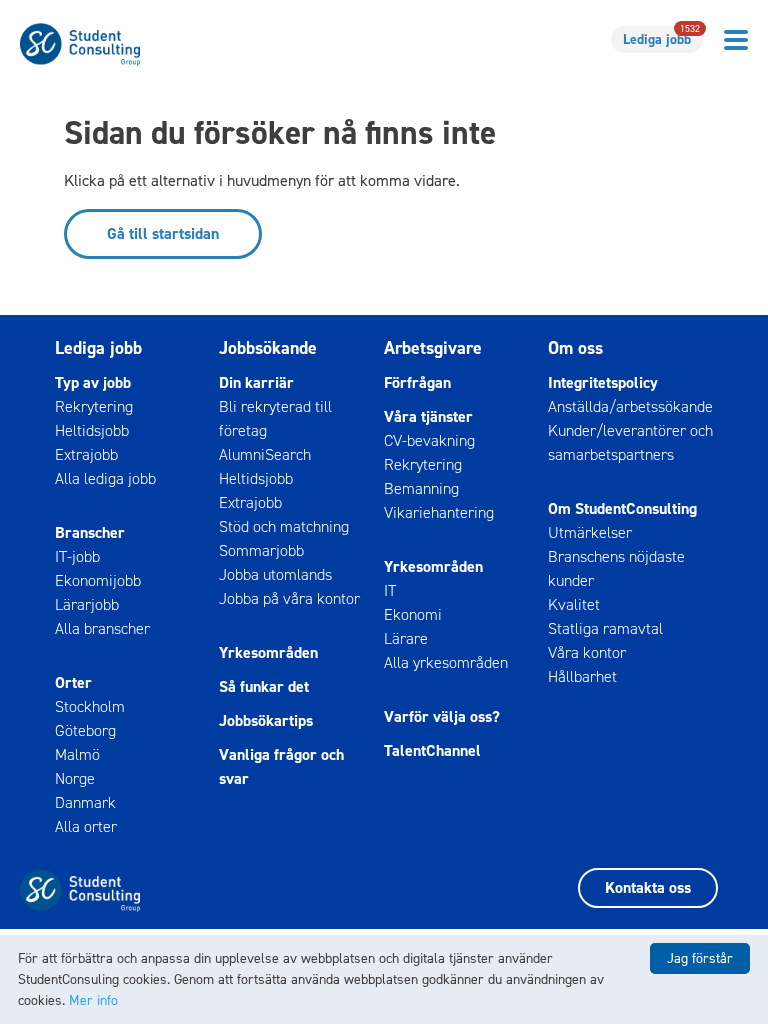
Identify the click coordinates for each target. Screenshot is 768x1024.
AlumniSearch (265, 454)
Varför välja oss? (442, 716)
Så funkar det (264, 686)
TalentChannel (432, 750)
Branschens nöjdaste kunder (616, 568)
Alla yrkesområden (446, 662)
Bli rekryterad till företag (275, 418)
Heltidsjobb (92, 430)
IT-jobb (77, 556)
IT (390, 590)
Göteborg (85, 730)
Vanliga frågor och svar (281, 766)
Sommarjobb (261, 550)
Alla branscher (102, 628)
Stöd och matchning (284, 526)
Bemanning (421, 488)
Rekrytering (94, 406)
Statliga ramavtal (605, 628)
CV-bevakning (429, 440)
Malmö (77, 754)
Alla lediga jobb (105, 478)
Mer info (93, 1000)
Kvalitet (574, 604)
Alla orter (86, 826)
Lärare (406, 638)
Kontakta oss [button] (648, 887)
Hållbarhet (582, 676)
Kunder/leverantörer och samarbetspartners (630, 442)
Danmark (85, 802)
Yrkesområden (268, 652)
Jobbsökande (268, 348)
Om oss (575, 348)
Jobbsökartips (266, 720)
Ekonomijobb (98, 580)
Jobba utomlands (275, 574)
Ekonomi (413, 614)
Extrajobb (86, 454)
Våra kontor (587, 652)
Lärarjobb (87, 604)
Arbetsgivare (433, 348)
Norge (75, 778)
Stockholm (90, 706)
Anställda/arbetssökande (630, 406)
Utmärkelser (590, 532)
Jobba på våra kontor (289, 598)
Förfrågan (417, 382)
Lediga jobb (661, 37)
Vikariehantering (439, 512)
